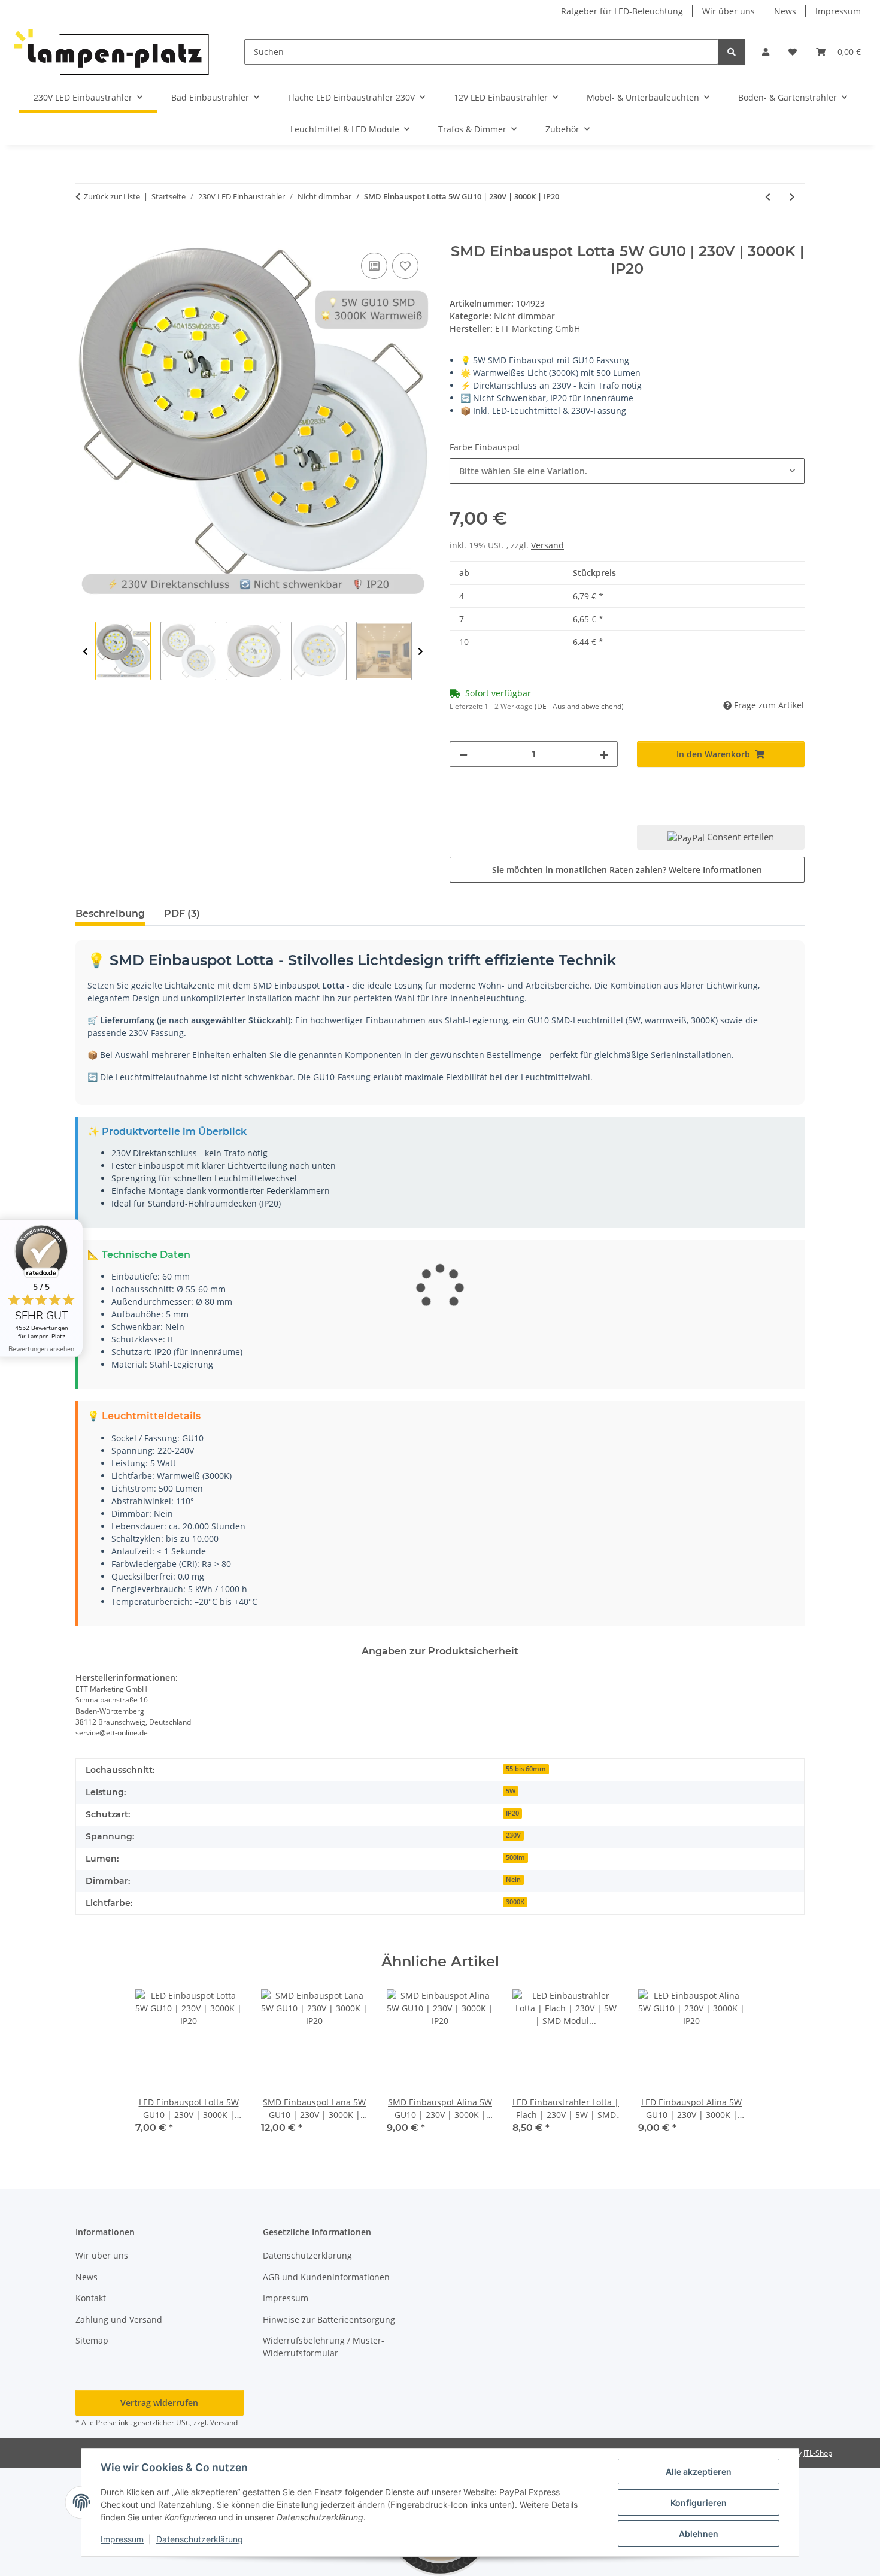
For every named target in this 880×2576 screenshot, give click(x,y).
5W (511, 1791)
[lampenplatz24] (113, 52)
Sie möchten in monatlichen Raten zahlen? (627, 870)
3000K (515, 1902)
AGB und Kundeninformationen (326, 2277)
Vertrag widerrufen (159, 2403)
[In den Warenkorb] (85, 237)
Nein (513, 1880)
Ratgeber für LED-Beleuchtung (622, 11)
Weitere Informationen (715, 870)
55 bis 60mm (526, 1769)
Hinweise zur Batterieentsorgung (329, 2319)
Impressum (122, 2539)
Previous (85, 651)
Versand (547, 545)
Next (421, 651)
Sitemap (92, 2340)
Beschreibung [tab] (110, 913)
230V (513, 1835)
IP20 (512, 1813)
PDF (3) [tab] (182, 913)
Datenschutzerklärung (200, 2539)
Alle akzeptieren (699, 2472)
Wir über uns (729, 11)
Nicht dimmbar (524, 316)
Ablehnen (699, 2534)
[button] (766, 52)
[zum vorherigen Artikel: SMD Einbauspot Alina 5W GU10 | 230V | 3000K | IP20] (768, 197)
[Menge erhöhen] (604, 754)
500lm (515, 1857)
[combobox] (627, 471)
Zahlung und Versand (119, 2319)
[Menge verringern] (463, 754)
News (785, 11)
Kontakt (91, 2298)
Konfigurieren (699, 2503)
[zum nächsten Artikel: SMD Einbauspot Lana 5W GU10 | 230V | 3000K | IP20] (792, 197)
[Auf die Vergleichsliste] (374, 266)
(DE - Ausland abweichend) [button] (579, 706)
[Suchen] (732, 52)
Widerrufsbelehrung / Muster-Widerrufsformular (324, 2347)
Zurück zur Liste (112, 196)
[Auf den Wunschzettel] (405, 266)
